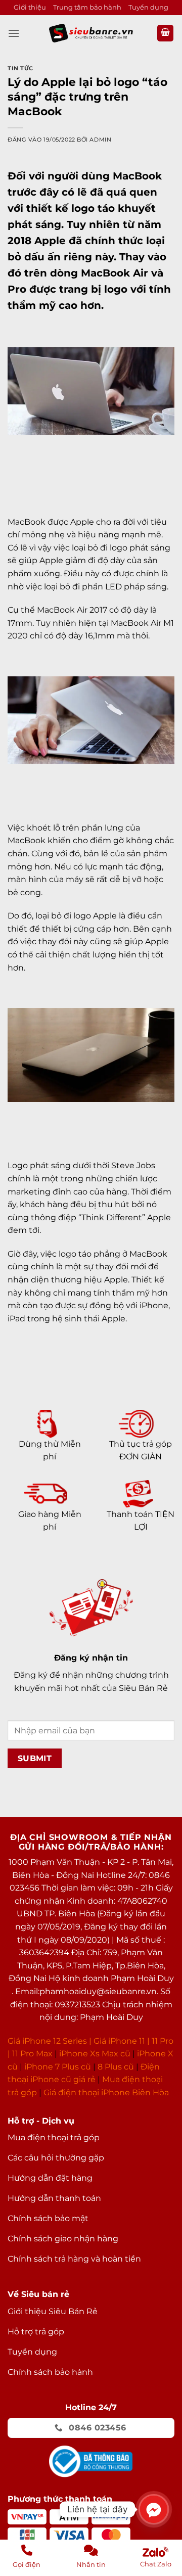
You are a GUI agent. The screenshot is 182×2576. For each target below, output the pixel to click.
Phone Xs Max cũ (96, 2054)
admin (100, 140)
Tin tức (20, 68)
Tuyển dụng (148, 7)
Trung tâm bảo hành (87, 7)
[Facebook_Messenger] (154, 2509)
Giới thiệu (30, 7)
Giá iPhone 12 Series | (50, 2041)
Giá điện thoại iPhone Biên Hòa (106, 2092)
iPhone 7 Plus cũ (58, 2067)
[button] (14, 33)
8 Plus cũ (116, 2067)
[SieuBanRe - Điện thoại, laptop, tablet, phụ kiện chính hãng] (91, 33)
